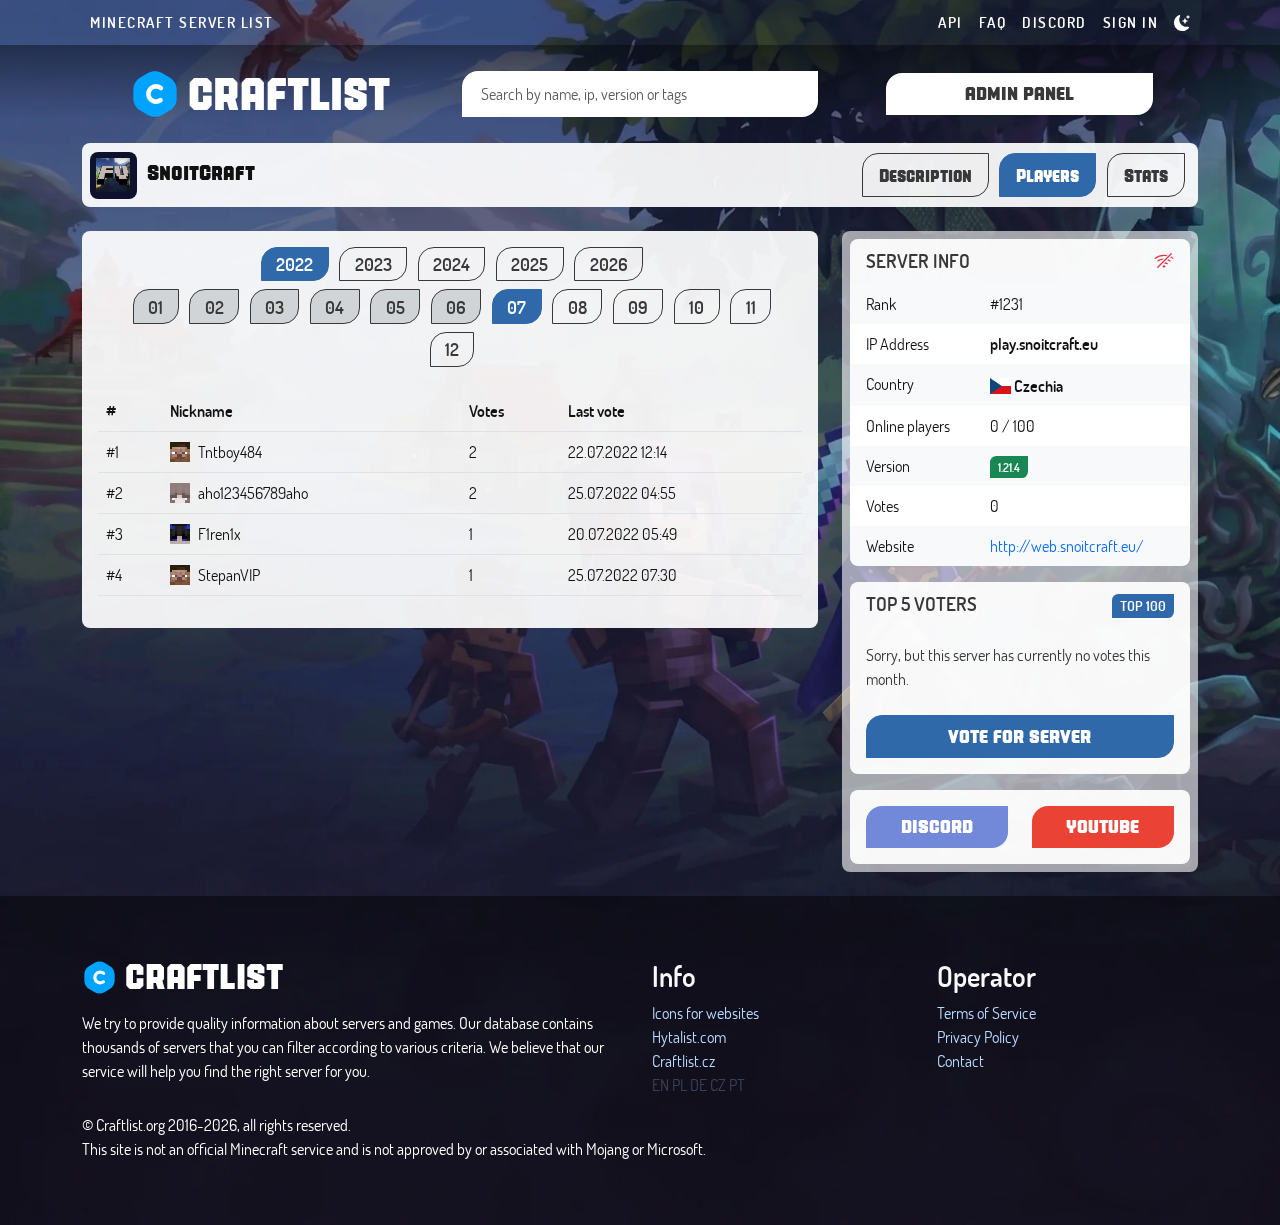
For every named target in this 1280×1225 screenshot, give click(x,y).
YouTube (1102, 825)
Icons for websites (705, 1012)
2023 (373, 264)
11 (751, 307)
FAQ (993, 22)
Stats (1146, 175)
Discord (1054, 22)
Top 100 (1143, 605)
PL (679, 1084)
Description (925, 175)
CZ (718, 1084)
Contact (960, 1060)
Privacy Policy (978, 1036)
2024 (451, 264)
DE (698, 1084)
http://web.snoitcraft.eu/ (1067, 545)
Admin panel (1019, 92)
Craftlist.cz (683, 1060)
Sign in (1131, 22)
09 (638, 307)
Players (1047, 175)
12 (452, 349)
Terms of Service (986, 1012)
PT (737, 1084)
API (950, 22)
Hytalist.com (689, 1036)
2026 (609, 264)
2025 (529, 264)
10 (696, 307)
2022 (294, 264)
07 (516, 307)
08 (577, 307)
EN (660, 1084)
